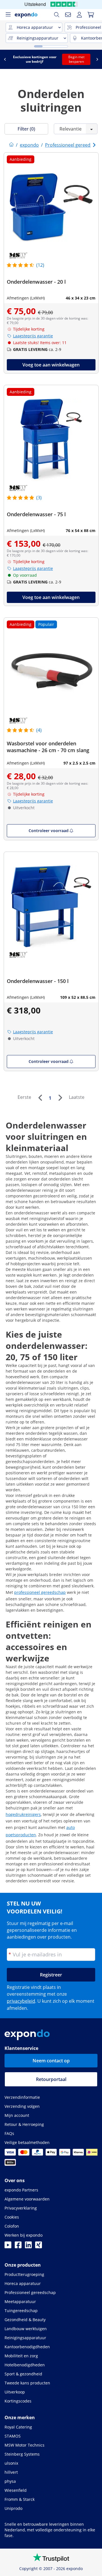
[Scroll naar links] (5, 59)
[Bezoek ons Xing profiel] (39, 2247)
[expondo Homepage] (11, 145)
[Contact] (68, 15)
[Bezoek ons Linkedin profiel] (28, 2247)
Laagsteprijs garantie (33, 336)
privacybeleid (21, 2001)
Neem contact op (51, 2061)
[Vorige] (40, 1098)
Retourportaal (51, 2079)
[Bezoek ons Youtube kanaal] (8, 2247)
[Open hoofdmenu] (8, 15)
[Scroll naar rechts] (97, 59)
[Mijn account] (79, 15)
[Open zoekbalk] (57, 15)
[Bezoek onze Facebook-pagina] (18, 2247)
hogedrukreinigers (23, 1814)
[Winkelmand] (91, 15)
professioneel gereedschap (40, 1592)
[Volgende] (60, 1098)
